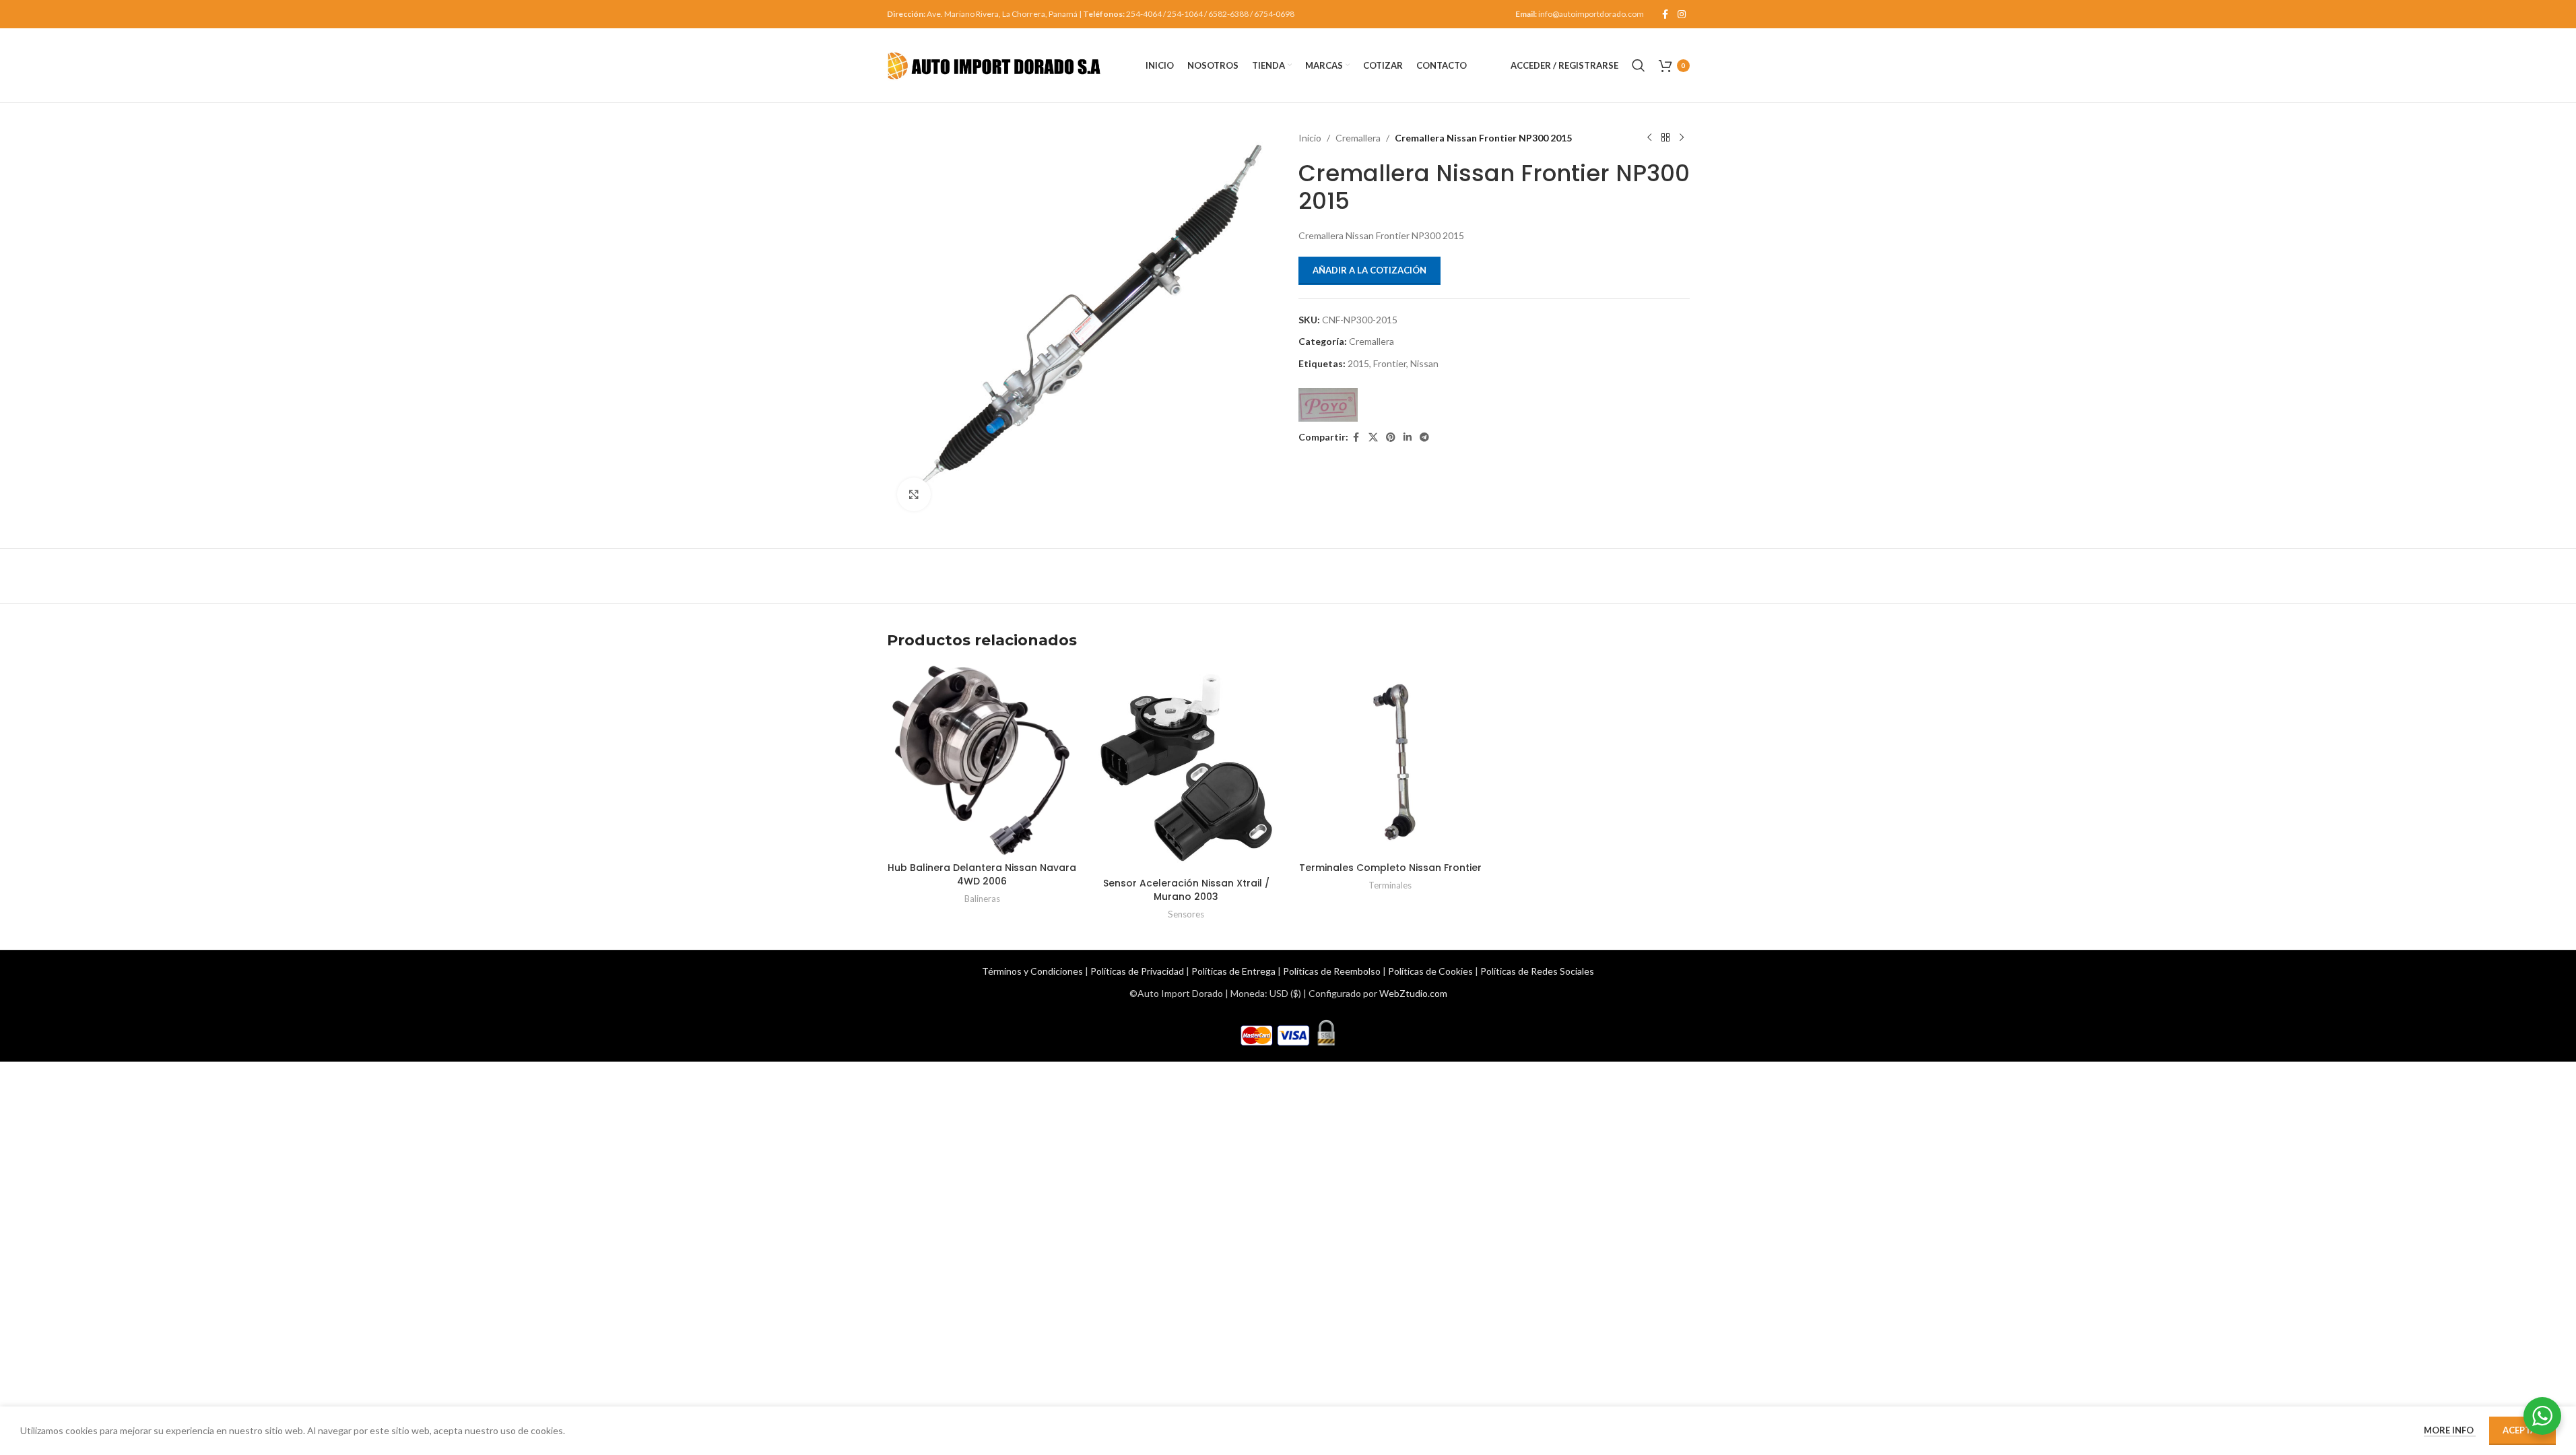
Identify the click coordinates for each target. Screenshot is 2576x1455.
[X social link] (1373, 438)
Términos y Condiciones (1032, 971)
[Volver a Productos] (1665, 138)
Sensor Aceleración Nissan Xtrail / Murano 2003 (1186, 890)
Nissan (1424, 363)
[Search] (1639, 65)
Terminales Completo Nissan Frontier (1390, 868)
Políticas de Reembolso (1332, 971)
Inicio (1310, 138)
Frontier (1390, 363)
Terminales (1390, 885)
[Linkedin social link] (1408, 438)
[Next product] (1682, 138)
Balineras (982, 899)
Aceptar (2522, 1430)
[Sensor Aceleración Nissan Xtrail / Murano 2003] (1186, 768)
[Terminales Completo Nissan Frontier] (1390, 760)
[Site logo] (995, 64)
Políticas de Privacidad (1137, 971)
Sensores (1186, 914)
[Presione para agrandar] (914, 494)
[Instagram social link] (1682, 14)
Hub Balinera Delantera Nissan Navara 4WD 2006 (982, 874)
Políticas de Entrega (1233, 971)
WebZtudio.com (1413, 993)
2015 (1358, 363)
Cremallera (1358, 138)
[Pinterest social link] (1391, 438)
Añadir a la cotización (1369, 270)
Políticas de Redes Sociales (1537, 971)
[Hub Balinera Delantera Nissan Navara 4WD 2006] (982, 760)
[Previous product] (1649, 138)
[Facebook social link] (1665, 14)
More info (2450, 1430)
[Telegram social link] (1424, 438)
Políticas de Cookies (1430, 971)
